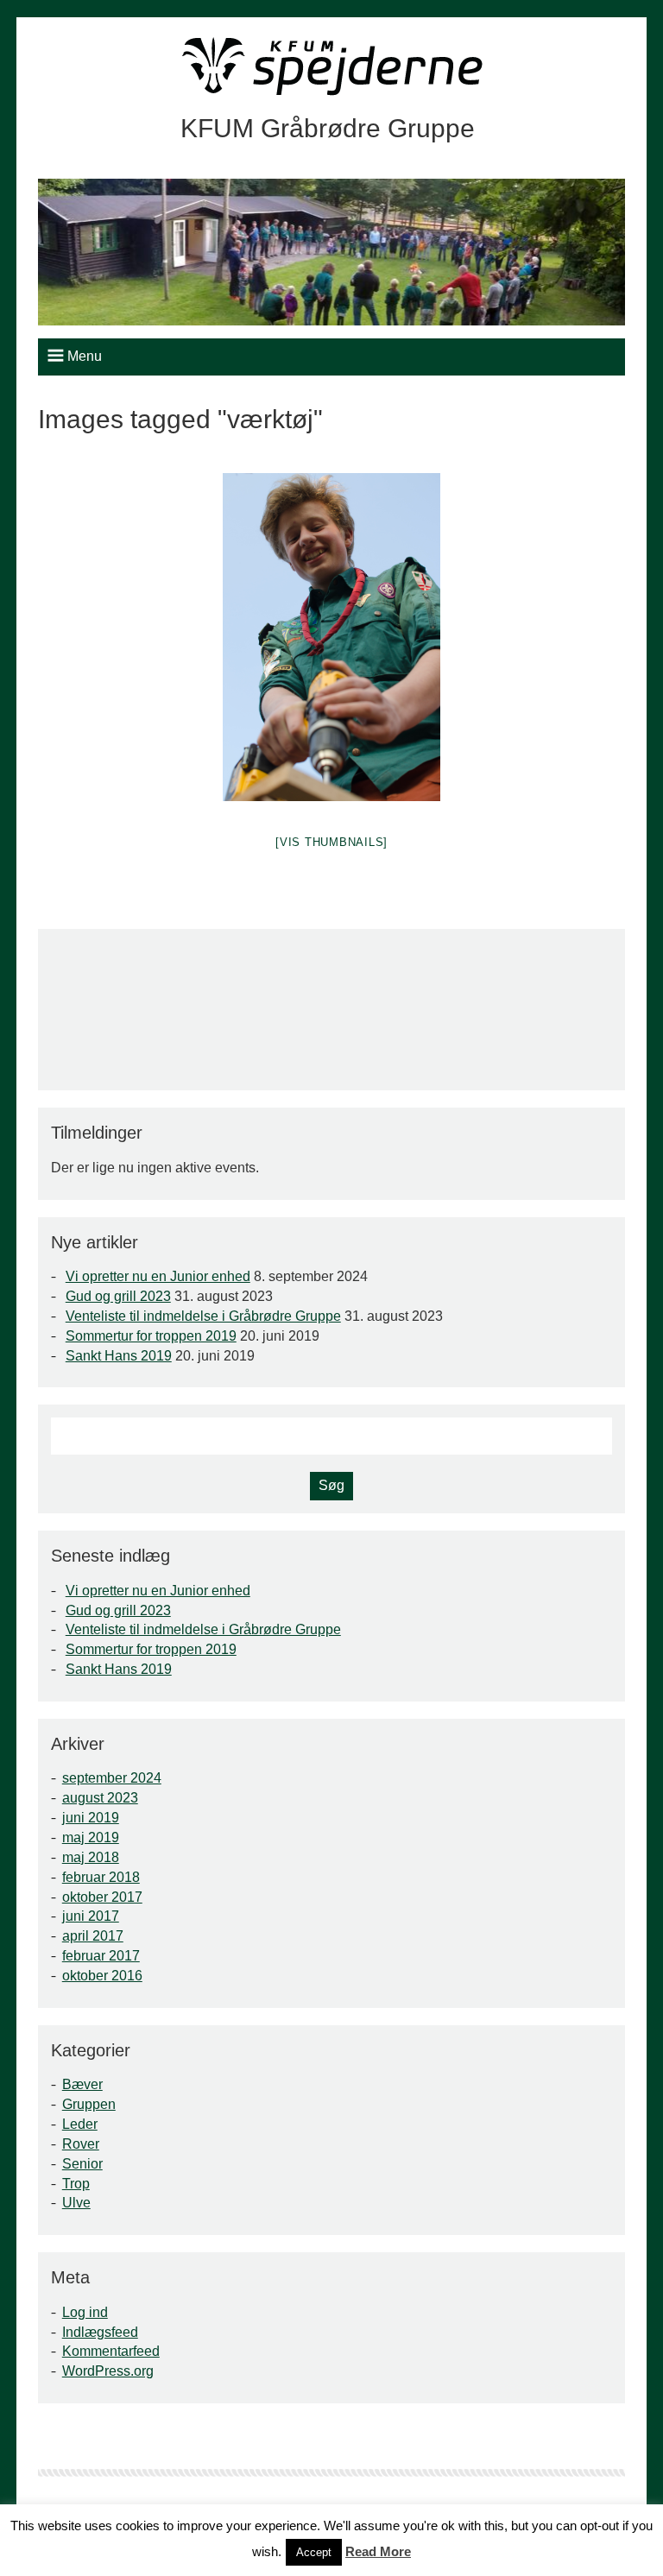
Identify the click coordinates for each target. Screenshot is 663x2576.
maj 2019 (91, 1837)
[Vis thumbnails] (331, 842)
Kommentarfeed (111, 2351)
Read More (378, 2551)
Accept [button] (314, 2552)
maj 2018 (91, 1857)
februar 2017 (101, 1956)
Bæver (82, 2084)
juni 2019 (91, 1818)
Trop (76, 2184)
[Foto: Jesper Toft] (331, 637)
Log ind (85, 2312)
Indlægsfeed (100, 2332)
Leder (80, 2124)
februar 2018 (101, 1877)
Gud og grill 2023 (118, 1296)
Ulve (76, 2203)
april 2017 (93, 1936)
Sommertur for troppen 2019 (151, 1336)
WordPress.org (108, 2371)
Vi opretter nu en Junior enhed (158, 1276)
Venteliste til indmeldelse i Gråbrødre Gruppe (203, 1316)
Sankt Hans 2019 (119, 1356)
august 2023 (100, 1798)
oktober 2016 (102, 1976)
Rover (81, 2144)
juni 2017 (91, 1916)
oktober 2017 (102, 1897)
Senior (82, 2164)
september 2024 (112, 1778)
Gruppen (89, 2104)
